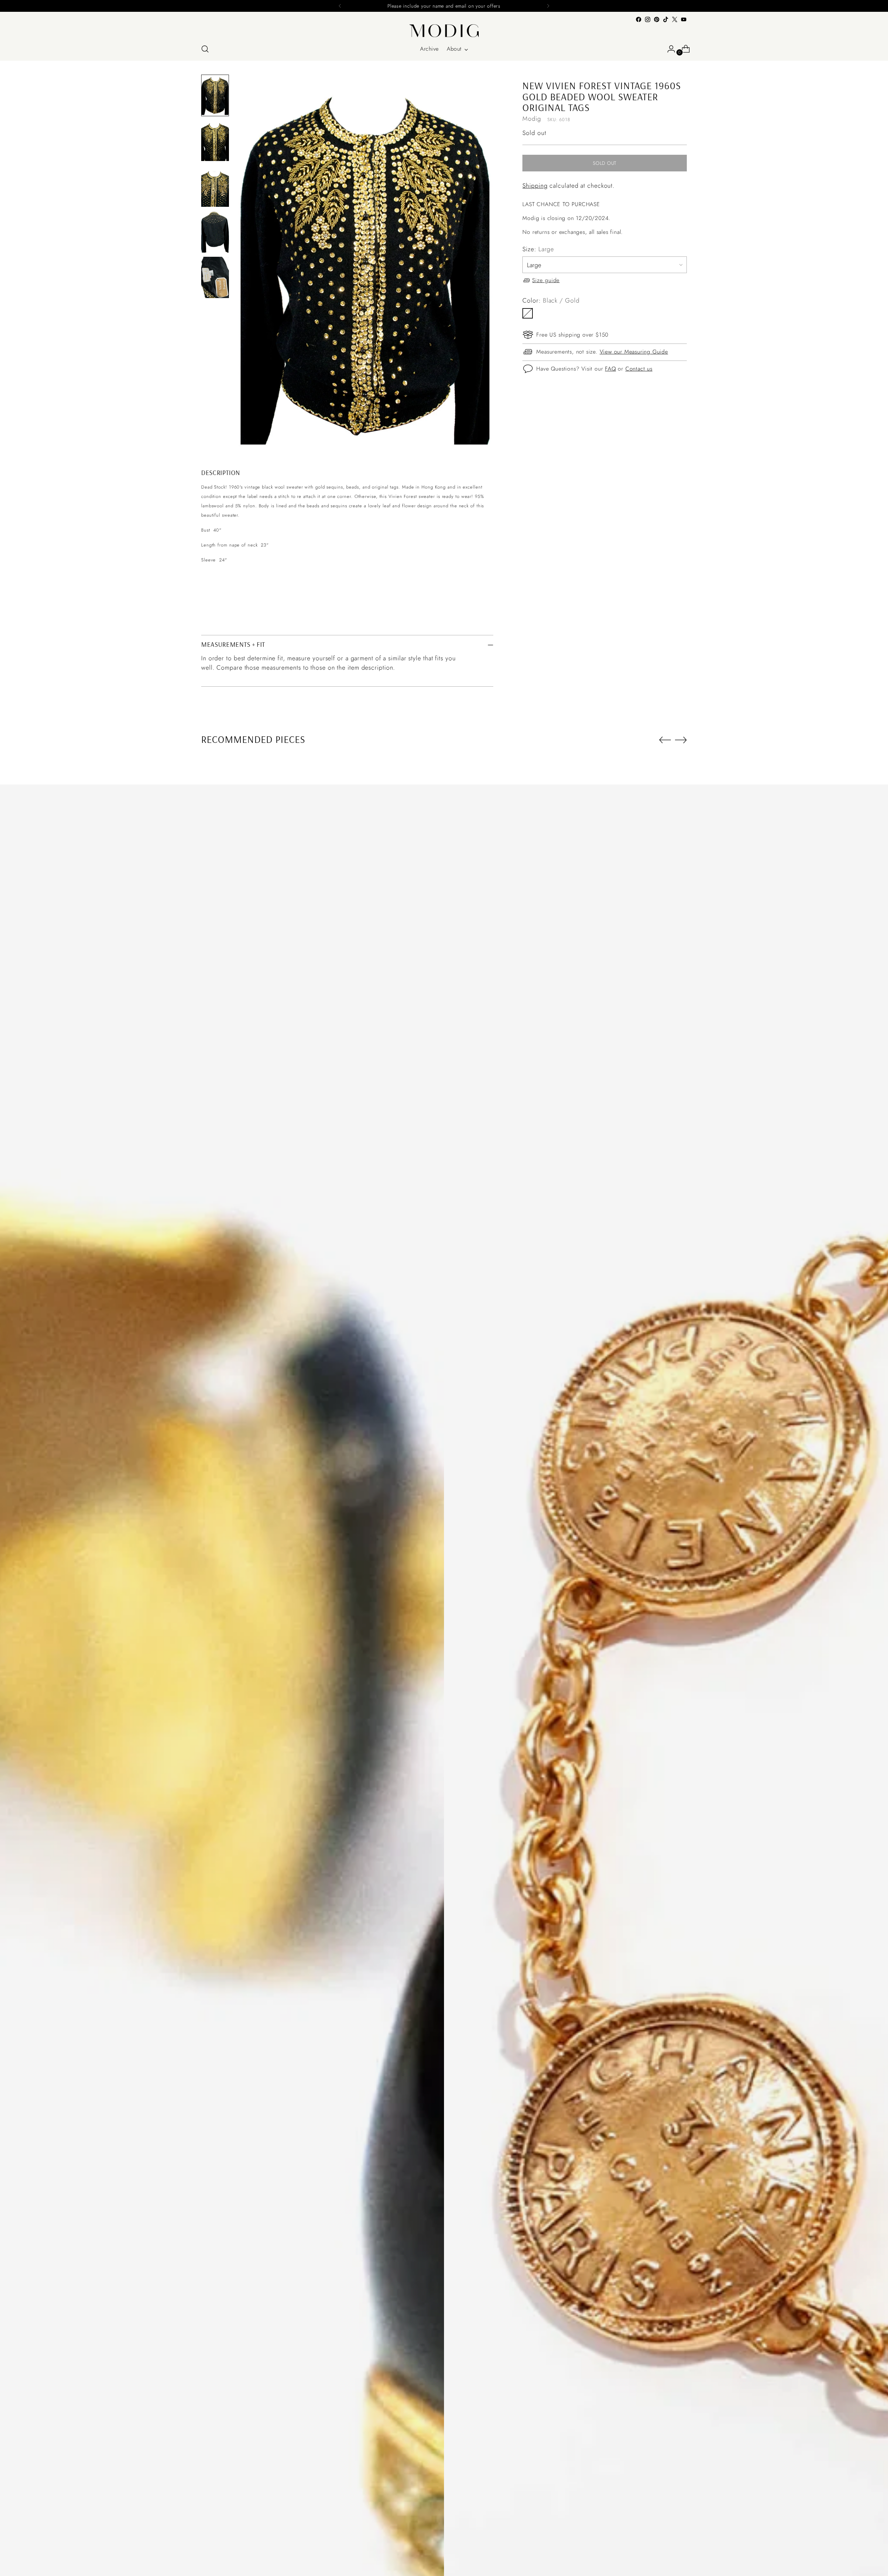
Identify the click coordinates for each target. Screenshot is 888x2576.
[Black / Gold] (528, 313)
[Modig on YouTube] (684, 19)
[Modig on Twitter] (675, 19)
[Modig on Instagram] (648, 19)
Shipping (535, 186)
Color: (551, 300)
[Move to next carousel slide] (681, 740)
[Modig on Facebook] (639, 19)
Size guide (546, 280)
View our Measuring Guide (634, 352)
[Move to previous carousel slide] (665, 740)
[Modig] (444, 31)
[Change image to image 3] (215, 186)
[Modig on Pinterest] (657, 19)
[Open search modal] (205, 49)
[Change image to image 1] (215, 95)
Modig (532, 119)
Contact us (639, 369)
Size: (538, 249)
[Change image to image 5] (215, 278)
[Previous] (340, 6)
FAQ (610, 369)
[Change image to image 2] (215, 141)
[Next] (548, 6)
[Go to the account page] (668, 49)
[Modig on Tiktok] (666, 19)
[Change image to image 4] (215, 232)
